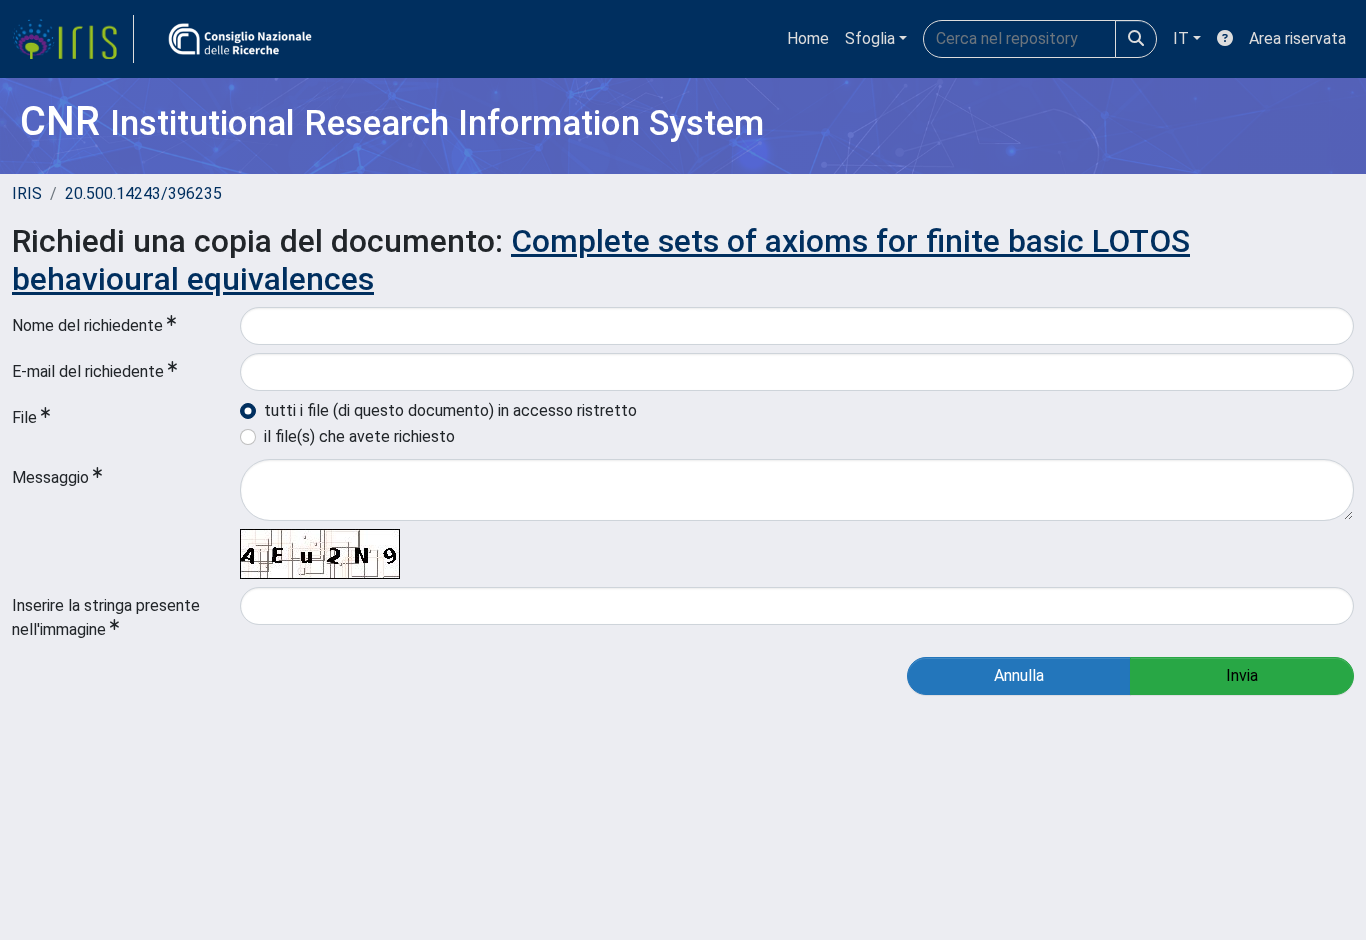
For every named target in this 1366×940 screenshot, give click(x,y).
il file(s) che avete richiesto (359, 436)
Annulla (1019, 675)
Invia (1242, 675)
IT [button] (1181, 38)
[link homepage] (73, 39)
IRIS (27, 193)
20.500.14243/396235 (143, 193)
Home (808, 38)
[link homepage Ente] (240, 39)
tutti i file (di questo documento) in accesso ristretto (450, 410)
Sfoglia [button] (870, 38)
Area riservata (1297, 38)
